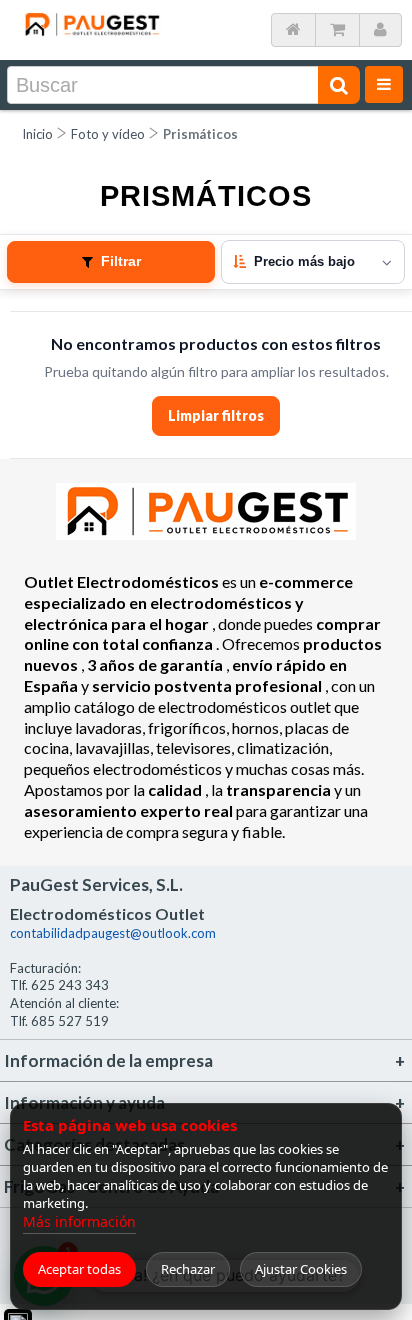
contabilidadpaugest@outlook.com (113, 933)
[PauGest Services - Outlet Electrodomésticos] (91, 19)
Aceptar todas (79, 1269)
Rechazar (188, 1269)
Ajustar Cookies (301, 1269)
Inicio (37, 134)
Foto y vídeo (108, 134)
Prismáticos (200, 134)
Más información (79, 1221)
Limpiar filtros (216, 415)
